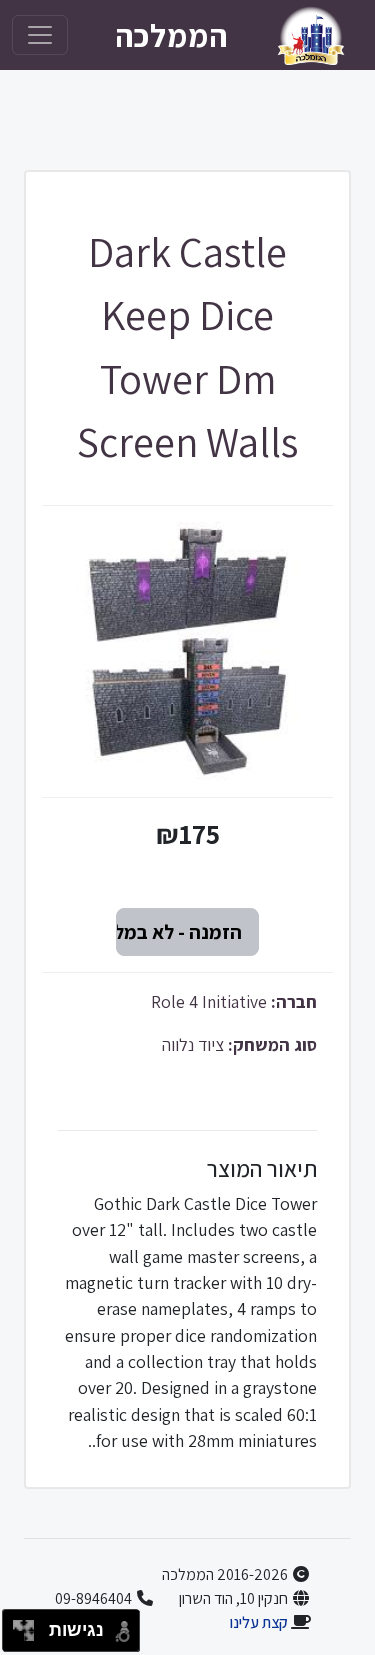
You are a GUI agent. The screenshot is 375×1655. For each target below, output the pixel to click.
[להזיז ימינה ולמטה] (29, 1636)
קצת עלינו (258, 1622)
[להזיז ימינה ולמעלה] (29, 1625)
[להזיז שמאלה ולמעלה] (18, 1625)
